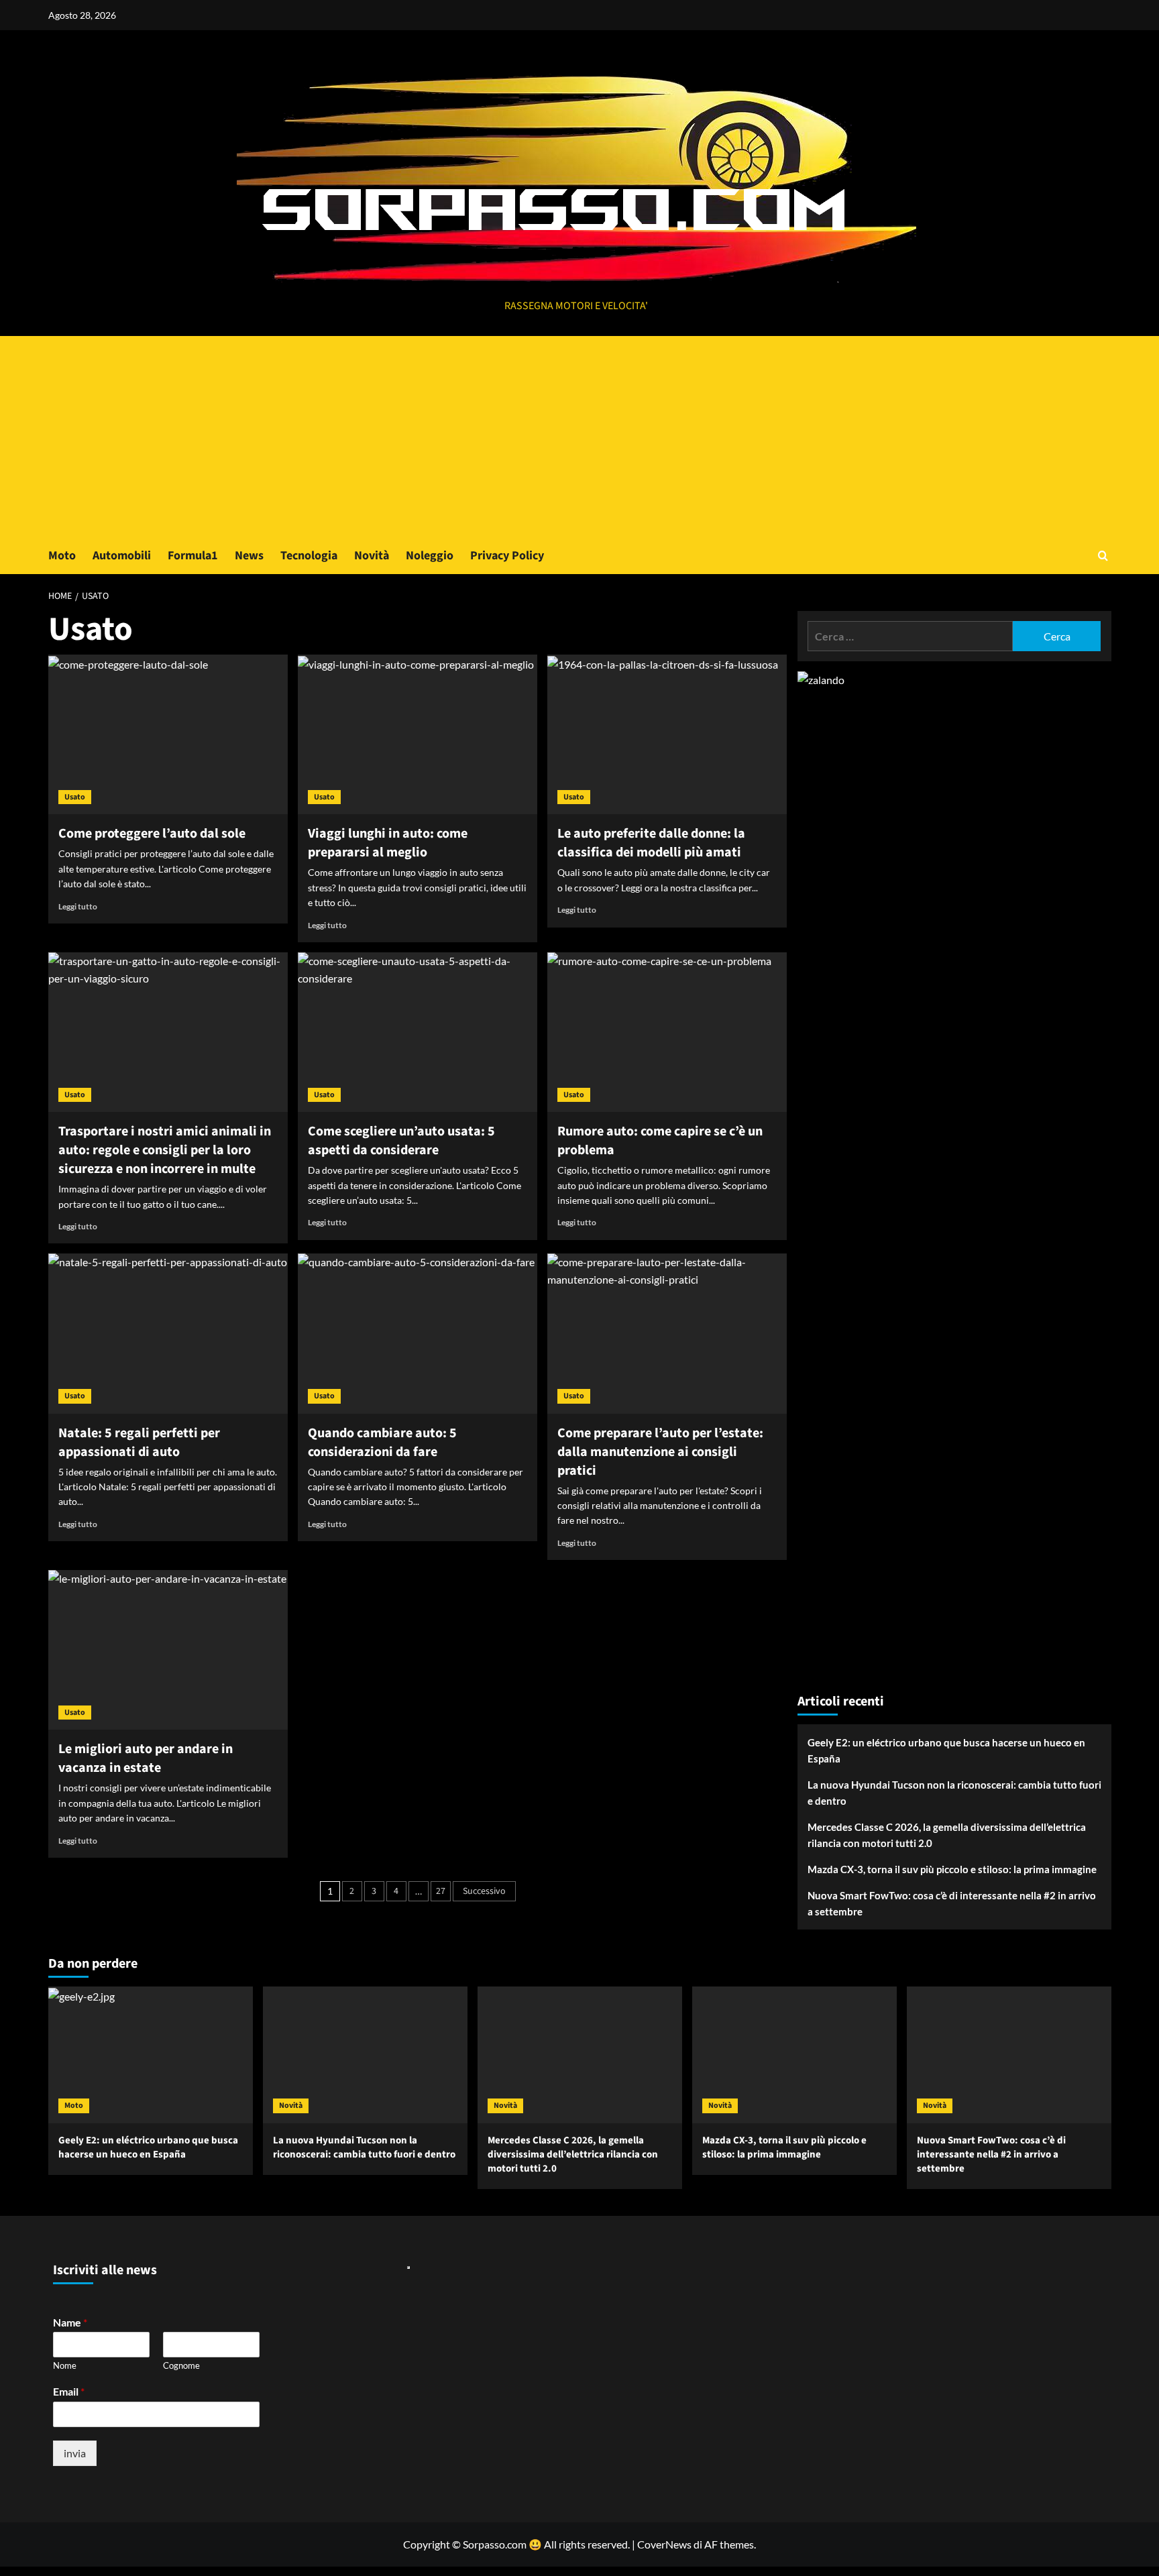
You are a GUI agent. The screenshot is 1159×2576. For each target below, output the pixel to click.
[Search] (1103, 556)
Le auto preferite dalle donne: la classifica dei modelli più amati (651, 843)
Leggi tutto (78, 906)
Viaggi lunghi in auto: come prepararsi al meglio (388, 843)
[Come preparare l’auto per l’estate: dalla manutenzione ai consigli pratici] (667, 1333)
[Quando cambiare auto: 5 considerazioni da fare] (418, 1333)
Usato (75, 797)
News (249, 556)
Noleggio (430, 556)
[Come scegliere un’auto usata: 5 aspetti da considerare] (418, 1032)
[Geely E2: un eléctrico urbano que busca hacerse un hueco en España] (151, 2055)
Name (70, 2322)
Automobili (122, 556)
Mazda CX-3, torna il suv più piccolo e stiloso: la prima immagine (952, 1869)
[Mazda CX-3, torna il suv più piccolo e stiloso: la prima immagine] (794, 2055)
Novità (372, 556)
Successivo (484, 1891)
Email (69, 2391)
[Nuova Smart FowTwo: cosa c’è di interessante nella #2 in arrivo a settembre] (1009, 2055)
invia (75, 2453)
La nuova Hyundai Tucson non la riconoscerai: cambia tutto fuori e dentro (954, 1793)
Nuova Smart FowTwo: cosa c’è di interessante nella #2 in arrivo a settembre (952, 1903)
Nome (65, 2365)
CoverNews (664, 2544)
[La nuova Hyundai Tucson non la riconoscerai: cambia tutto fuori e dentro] (365, 2055)
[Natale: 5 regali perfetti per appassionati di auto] (168, 1333)
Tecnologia (309, 556)
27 (441, 1891)
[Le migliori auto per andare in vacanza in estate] (168, 1650)
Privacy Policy (507, 556)
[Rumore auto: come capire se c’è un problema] (667, 1032)
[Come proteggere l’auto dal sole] (168, 734)
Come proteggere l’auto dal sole (152, 834)
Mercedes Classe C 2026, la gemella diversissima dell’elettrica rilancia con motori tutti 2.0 (947, 1835)
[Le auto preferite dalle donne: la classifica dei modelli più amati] (667, 734)
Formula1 (193, 556)
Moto (62, 556)
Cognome (181, 2365)
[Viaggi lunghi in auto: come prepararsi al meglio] (418, 734)
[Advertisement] (579, 437)
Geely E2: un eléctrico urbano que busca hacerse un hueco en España (946, 1750)
